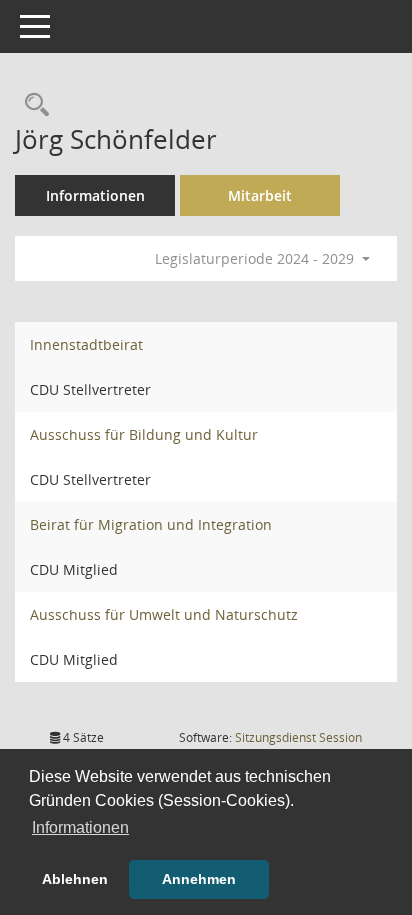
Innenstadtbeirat (86, 344)
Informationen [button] (80, 827)
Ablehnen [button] (75, 879)
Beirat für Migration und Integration (151, 524)
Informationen (95, 195)
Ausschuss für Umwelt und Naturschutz (164, 614)
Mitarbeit (260, 195)
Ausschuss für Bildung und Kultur (144, 434)
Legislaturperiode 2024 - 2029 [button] (256, 258)
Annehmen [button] (199, 879)
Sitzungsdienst (298, 737)
